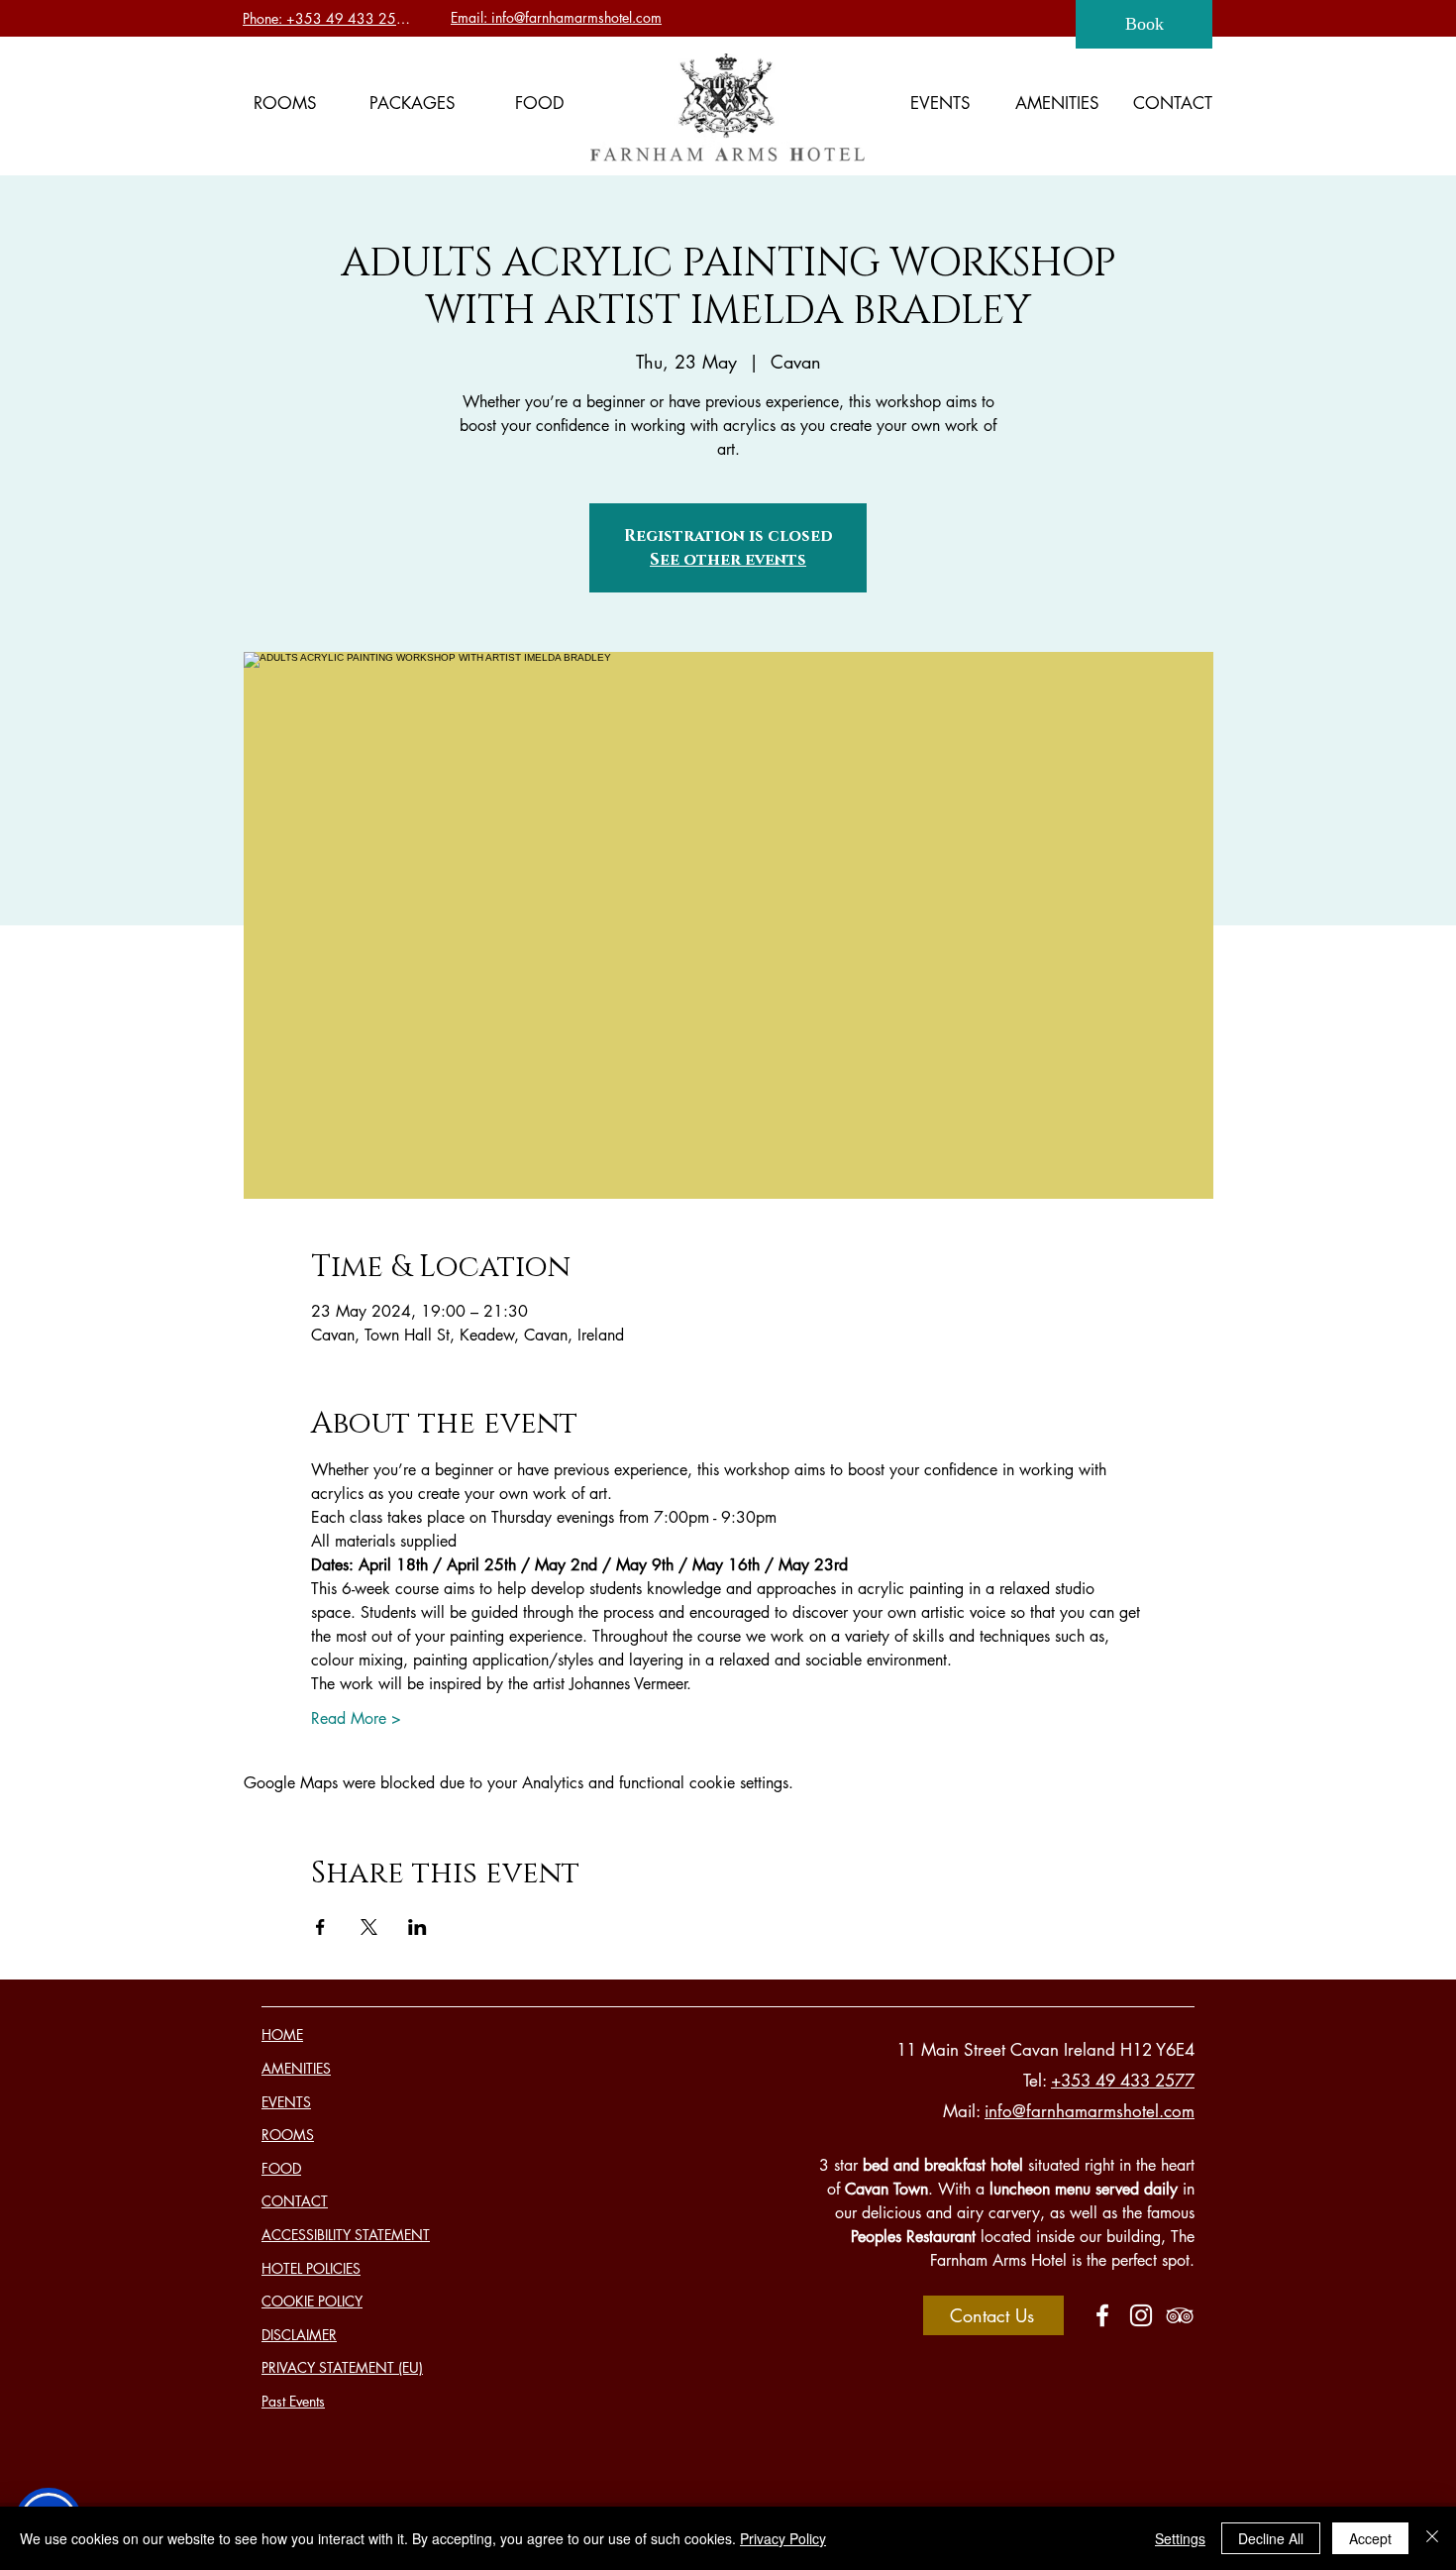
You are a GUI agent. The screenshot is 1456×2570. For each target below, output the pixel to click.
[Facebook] (1102, 2315)
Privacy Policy (783, 2538)
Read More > (356, 1718)
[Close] (1432, 2538)
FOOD (281, 2168)
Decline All (1271, 2538)
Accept (1370, 2538)
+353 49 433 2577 (1123, 2081)
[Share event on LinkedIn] (417, 1927)
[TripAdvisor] (1180, 2315)
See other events (728, 560)
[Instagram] (1141, 2315)
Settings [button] (1180, 2538)
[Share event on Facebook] (320, 1927)
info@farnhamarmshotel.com (1090, 2111)
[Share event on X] (369, 1927)
